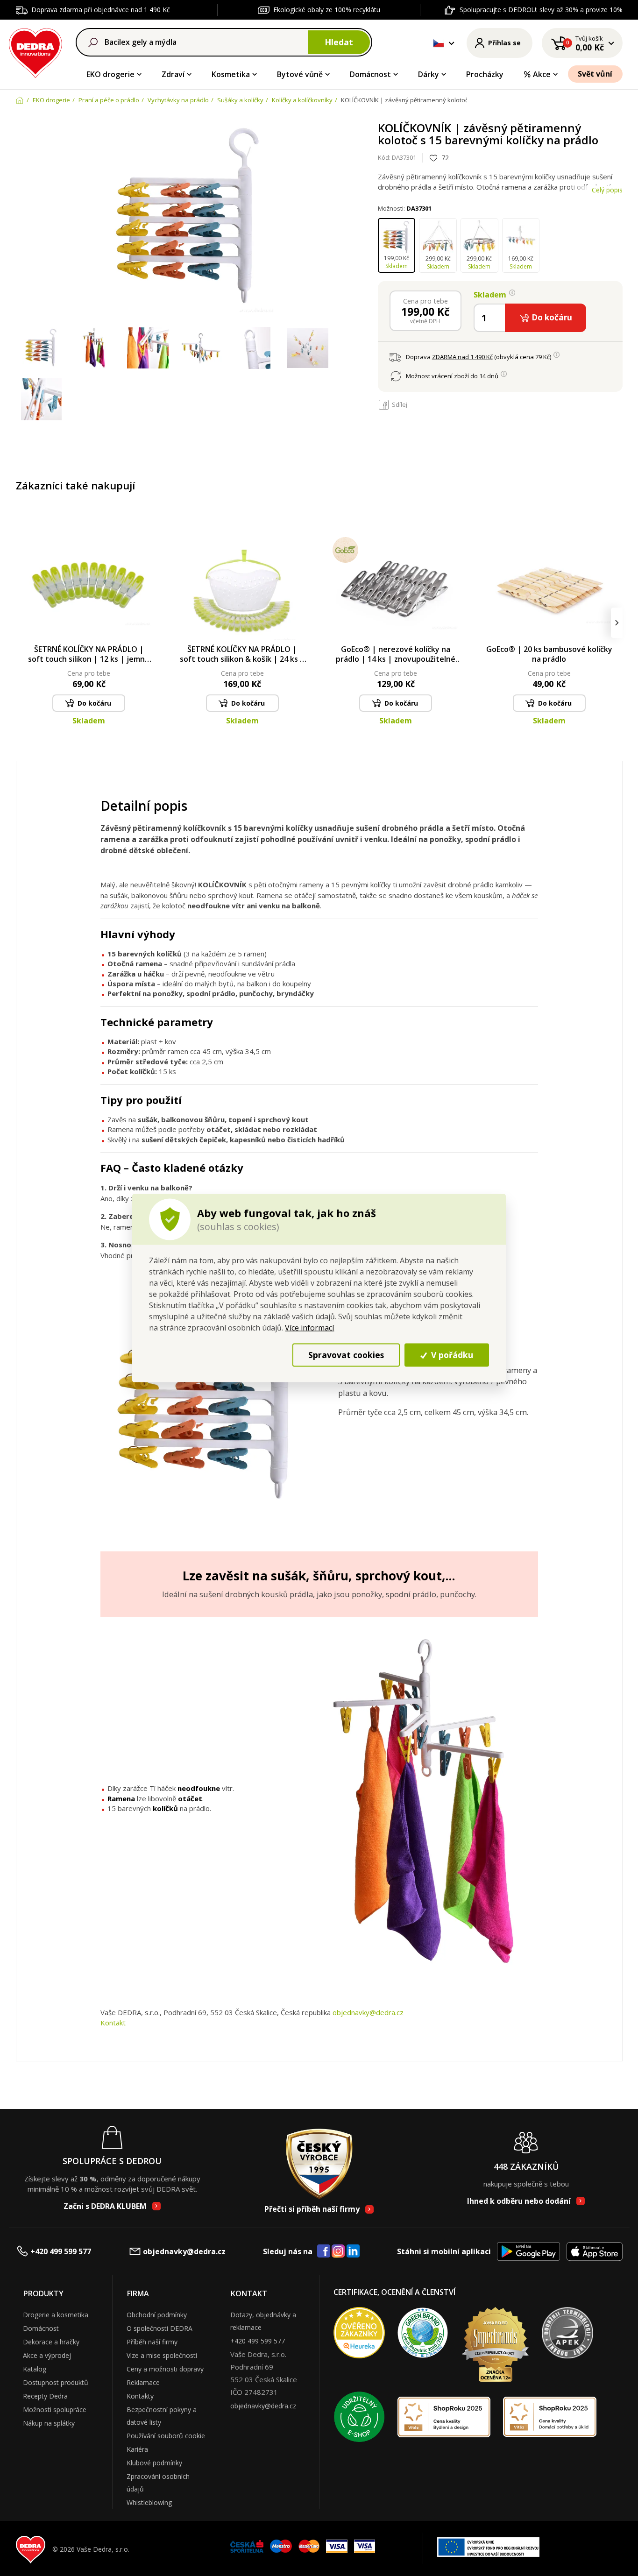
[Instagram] (338, 2252)
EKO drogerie (110, 74)
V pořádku (451, 1355)
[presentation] (22, 623)
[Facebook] (324, 2251)
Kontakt (113, 2023)
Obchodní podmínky (157, 2315)
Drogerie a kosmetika (56, 2315)
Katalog (35, 2369)
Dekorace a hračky (51, 2342)
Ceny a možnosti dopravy (165, 2369)
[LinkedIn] (353, 2251)
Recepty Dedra (45, 2396)
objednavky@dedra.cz (368, 2012)
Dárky (429, 74)
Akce (542, 74)
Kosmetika (231, 74)
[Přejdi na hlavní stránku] (36, 52)
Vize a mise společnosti (162, 2355)
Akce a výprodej (47, 2355)
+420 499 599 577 (61, 2251)
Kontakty (140, 2396)
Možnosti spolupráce (55, 2410)
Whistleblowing (149, 2502)
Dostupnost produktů (56, 2382)
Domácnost (370, 74)
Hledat (339, 42)
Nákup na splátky (49, 2423)
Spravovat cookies (346, 1355)
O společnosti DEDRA (159, 2328)
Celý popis (607, 190)
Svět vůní (595, 74)
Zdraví (173, 74)
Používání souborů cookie (166, 2436)
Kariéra (137, 2449)
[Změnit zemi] (439, 43)
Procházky (485, 74)
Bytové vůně (300, 74)
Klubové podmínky (154, 2463)
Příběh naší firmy (152, 2342)
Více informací (309, 1327)
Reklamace (143, 2382)
